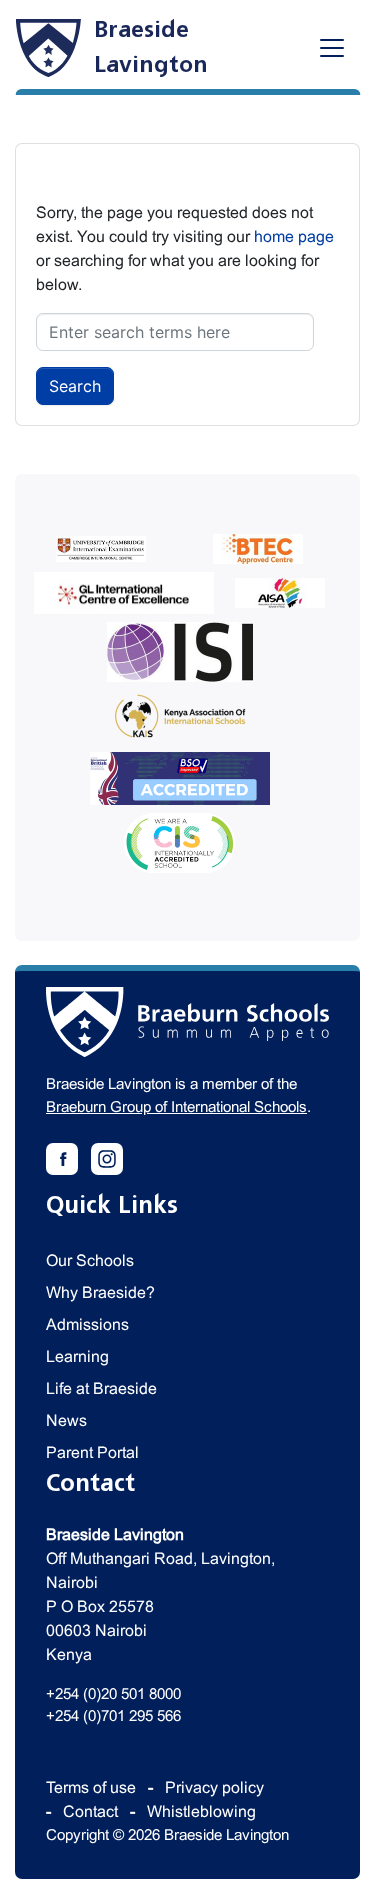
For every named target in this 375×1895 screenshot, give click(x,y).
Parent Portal (92, 1452)
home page (294, 236)
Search (75, 386)
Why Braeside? (100, 1292)
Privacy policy (214, 1787)
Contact (90, 1811)
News (66, 1420)
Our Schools (90, 1260)
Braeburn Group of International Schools (176, 1106)
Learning (77, 1356)
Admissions (87, 1324)
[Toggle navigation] (332, 48)
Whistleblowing (201, 1811)
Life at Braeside (101, 1388)
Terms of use (91, 1787)
